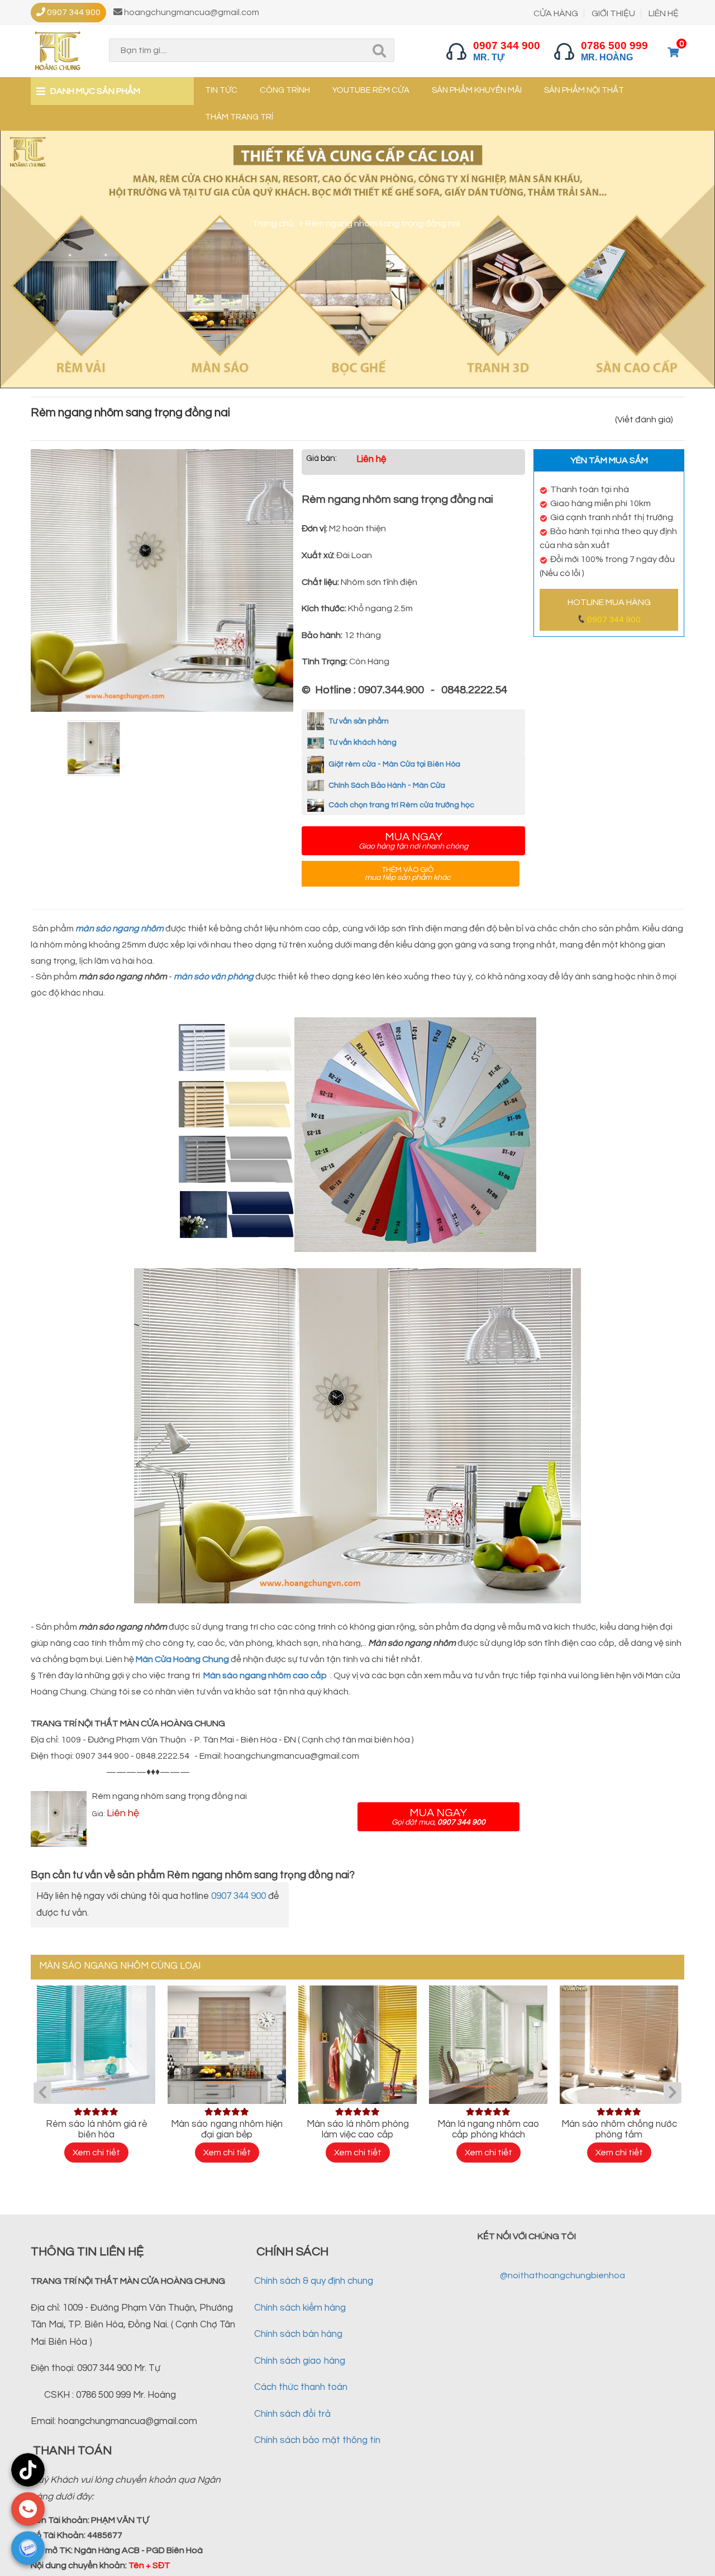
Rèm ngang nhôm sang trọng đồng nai (170, 1796)
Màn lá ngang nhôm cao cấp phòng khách (488, 2129)
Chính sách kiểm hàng (300, 2308)
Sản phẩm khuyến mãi (477, 90)
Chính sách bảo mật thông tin (317, 2440)
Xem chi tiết (96, 2153)
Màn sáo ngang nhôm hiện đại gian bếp (227, 2129)
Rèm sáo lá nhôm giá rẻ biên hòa (96, 2129)
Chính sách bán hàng (298, 2334)
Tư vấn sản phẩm (358, 721)
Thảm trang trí (239, 117)
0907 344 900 (614, 620)
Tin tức (221, 90)
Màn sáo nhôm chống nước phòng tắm (619, 2129)
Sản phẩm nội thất (584, 90)
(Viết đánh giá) (644, 420)
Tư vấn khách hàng (362, 742)
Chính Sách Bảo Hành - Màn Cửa (386, 785)
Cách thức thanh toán (301, 2387)
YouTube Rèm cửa (371, 90)
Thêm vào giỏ (408, 874)
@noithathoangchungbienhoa (563, 2275)
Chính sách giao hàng (300, 2361)
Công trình (285, 90)
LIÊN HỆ (664, 13)
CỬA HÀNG (556, 13)
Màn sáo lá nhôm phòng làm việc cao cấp (358, 2129)
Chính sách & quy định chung (314, 2281)
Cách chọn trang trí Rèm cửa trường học (401, 805)
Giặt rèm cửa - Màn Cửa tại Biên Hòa (394, 764)
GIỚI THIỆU (613, 13)
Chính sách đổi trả (292, 2414)
